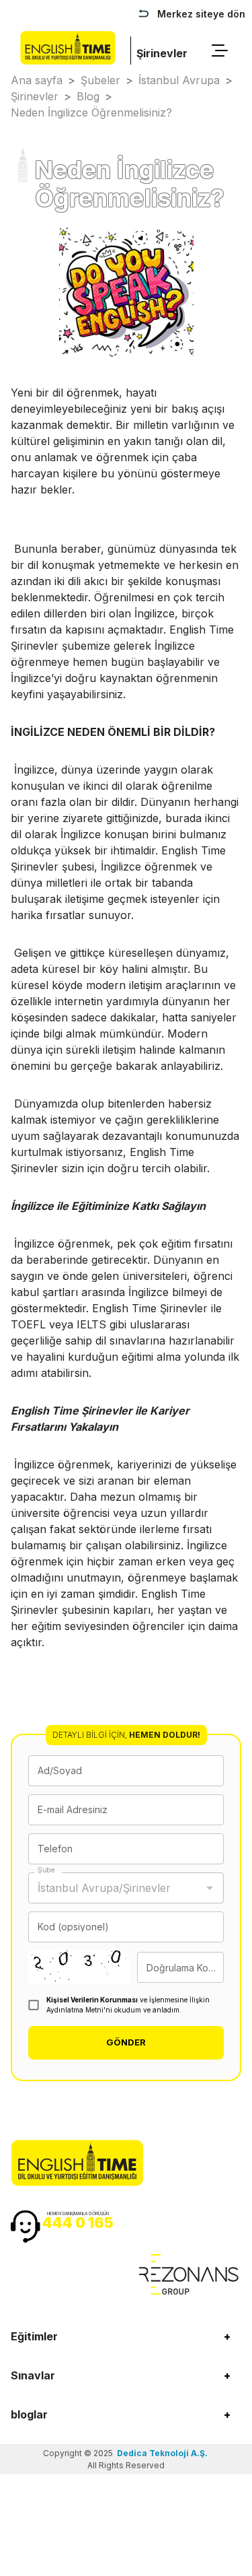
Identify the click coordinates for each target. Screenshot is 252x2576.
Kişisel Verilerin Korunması (92, 2000)
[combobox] (116, 1888)
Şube (46, 1870)
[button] (126, 2336)
